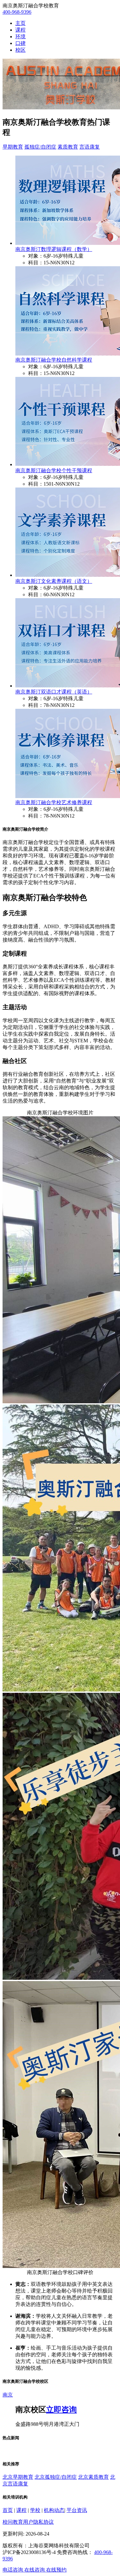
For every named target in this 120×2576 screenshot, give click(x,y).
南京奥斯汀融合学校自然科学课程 (54, 360)
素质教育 (68, 147)
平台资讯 (77, 2510)
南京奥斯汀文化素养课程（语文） (54, 581)
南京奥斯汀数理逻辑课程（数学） (54, 249)
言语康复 (90, 147)
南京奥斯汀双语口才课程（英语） (54, 692)
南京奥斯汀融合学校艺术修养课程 (54, 802)
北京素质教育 (93, 2477)
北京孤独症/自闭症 (56, 2477)
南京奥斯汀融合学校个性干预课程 (54, 470)
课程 (20, 30)
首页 (8, 2510)
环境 (20, 37)
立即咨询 (61, 2410)
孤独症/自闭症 (40, 147)
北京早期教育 (18, 2477)
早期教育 (13, 147)
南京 (8, 2395)
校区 (20, 50)
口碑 (20, 43)
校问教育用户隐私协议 (28, 2522)
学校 (35, 2510)
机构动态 (54, 2510)
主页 (20, 23)
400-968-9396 (17, 12)
